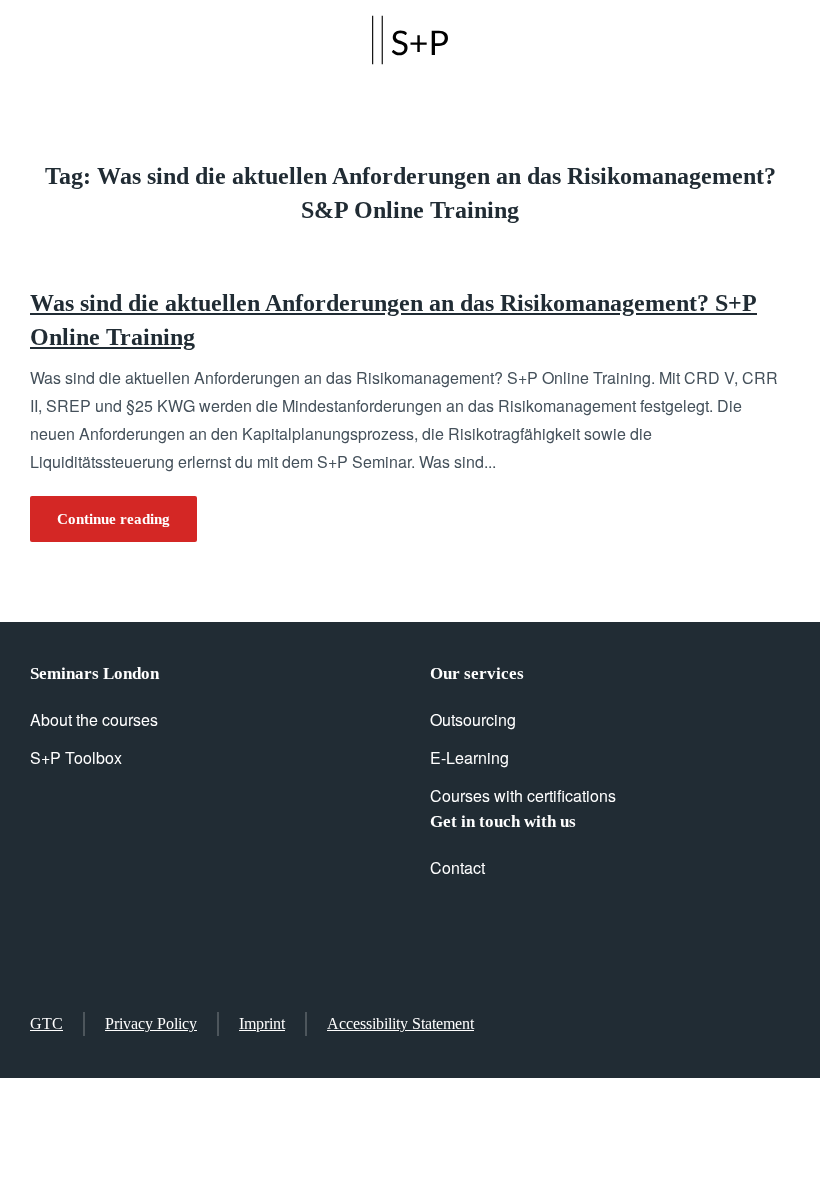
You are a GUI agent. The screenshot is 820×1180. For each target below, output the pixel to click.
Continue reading (113, 519)
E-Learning (469, 757)
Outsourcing (473, 719)
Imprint (262, 1023)
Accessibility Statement (400, 1023)
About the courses (94, 719)
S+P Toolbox (76, 757)
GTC (46, 1023)
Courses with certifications (523, 795)
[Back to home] (410, 40)
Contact (457, 867)
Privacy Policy (151, 1023)
